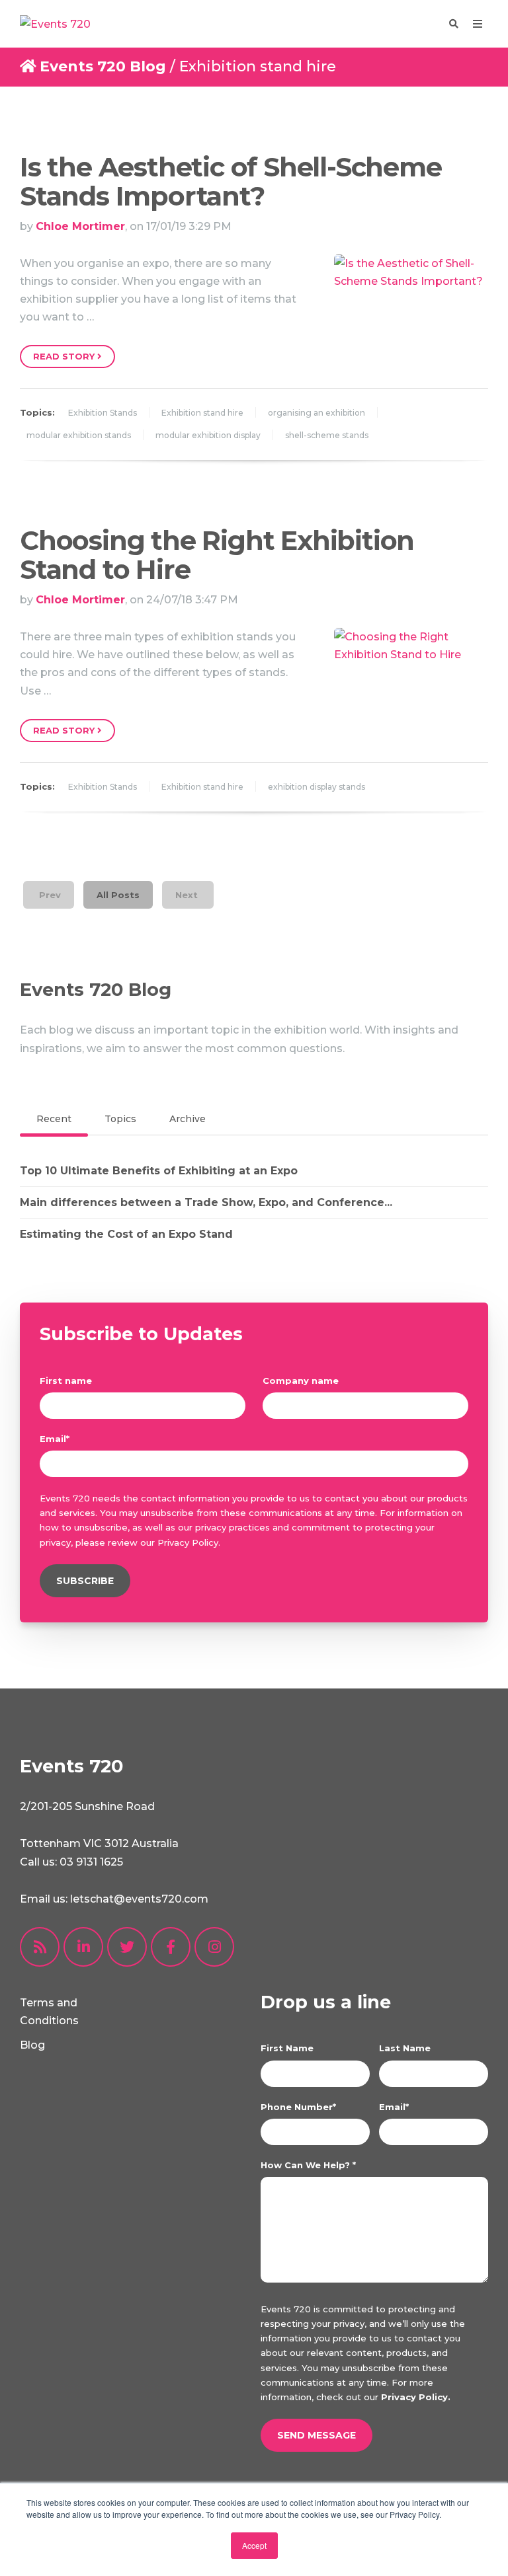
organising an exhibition (317, 413)
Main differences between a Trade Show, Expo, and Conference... (206, 1202)
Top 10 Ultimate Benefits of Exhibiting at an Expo (159, 1171)
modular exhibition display (208, 435)
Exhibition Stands (103, 413)
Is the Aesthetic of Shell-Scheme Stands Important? (231, 181)
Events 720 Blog (103, 66)
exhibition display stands (317, 787)
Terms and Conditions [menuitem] (49, 2012)
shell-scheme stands (327, 435)
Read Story (65, 356)
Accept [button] (254, 2545)
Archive (188, 1119)
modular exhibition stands (79, 435)
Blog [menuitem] (32, 2045)
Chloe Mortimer (80, 226)
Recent (54, 1119)
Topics (120, 1119)
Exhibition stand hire (202, 413)
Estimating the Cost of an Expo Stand (126, 1234)
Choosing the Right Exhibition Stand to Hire (217, 555)
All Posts (118, 895)
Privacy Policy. (416, 2397)
